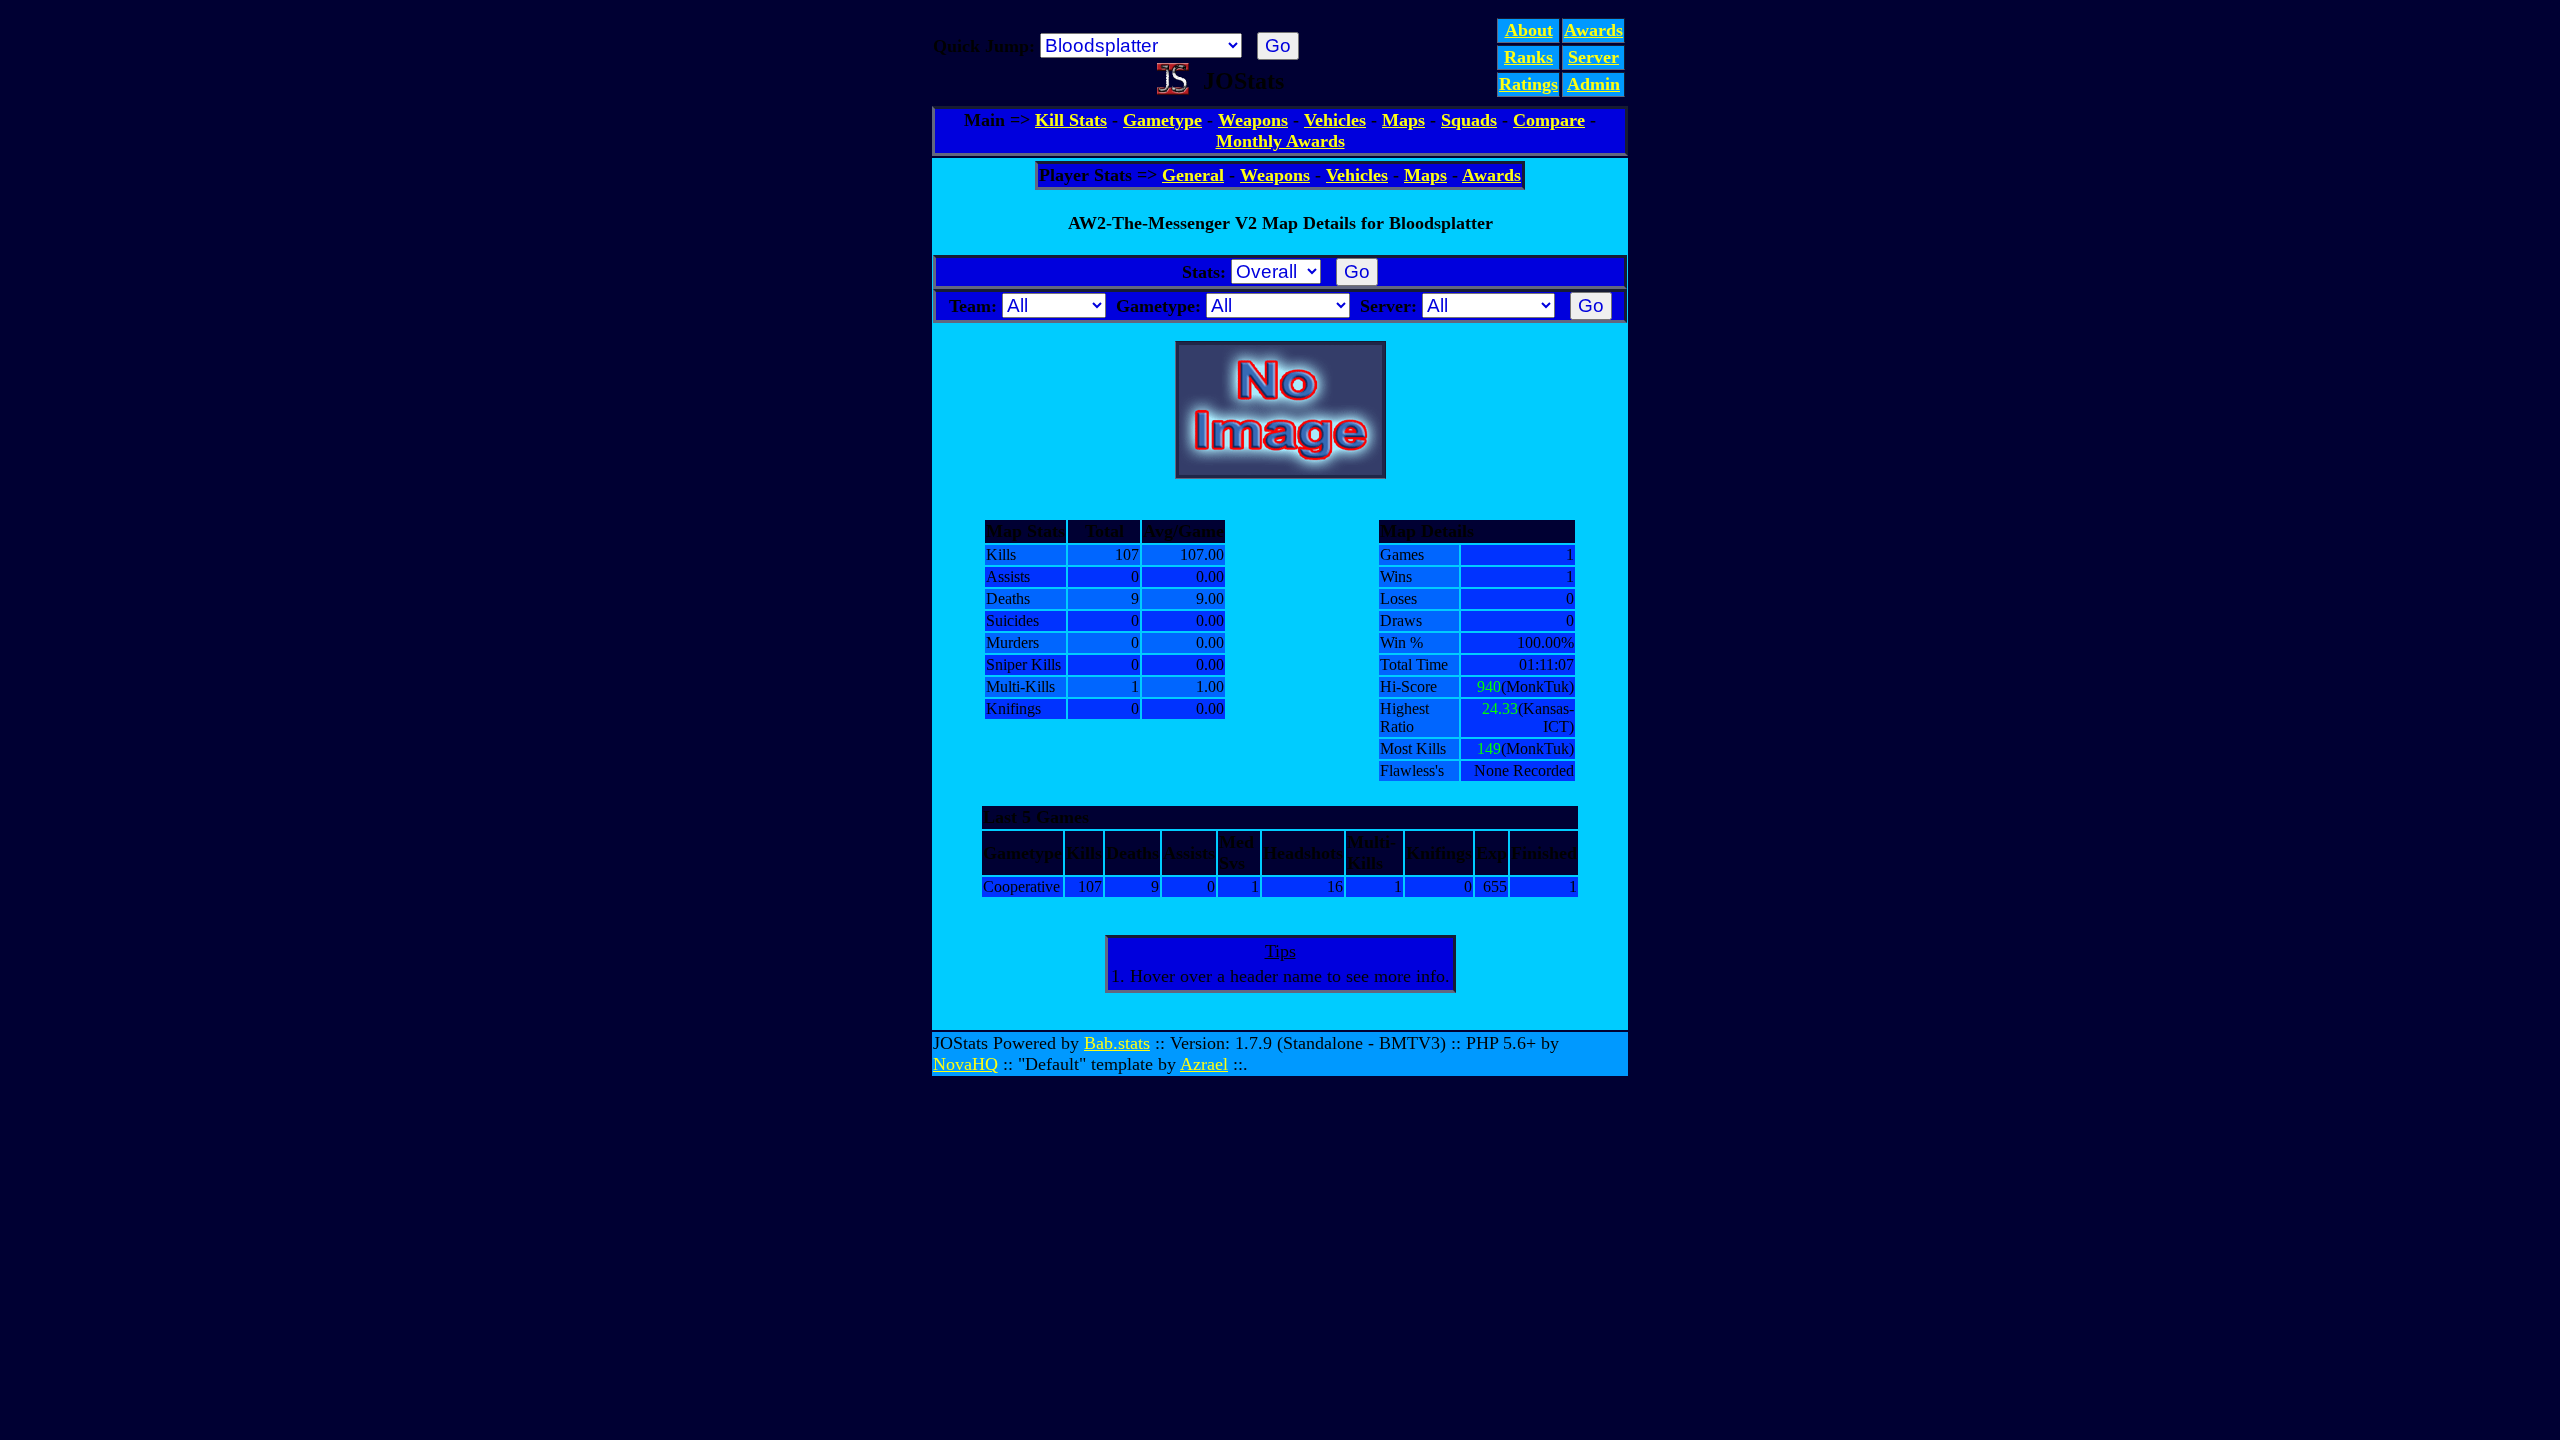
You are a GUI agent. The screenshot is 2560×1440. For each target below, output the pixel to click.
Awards (1593, 30)
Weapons (1253, 120)
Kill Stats (1071, 120)
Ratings (1528, 84)
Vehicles (1335, 120)
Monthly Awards (1280, 141)
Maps (1403, 120)
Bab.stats (1117, 1043)
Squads (1469, 120)
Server (1593, 57)
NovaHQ (965, 1064)
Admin (1593, 84)
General (1193, 175)
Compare (1549, 120)
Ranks (1528, 57)
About (1529, 30)
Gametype (1162, 120)
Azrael (1204, 1064)
